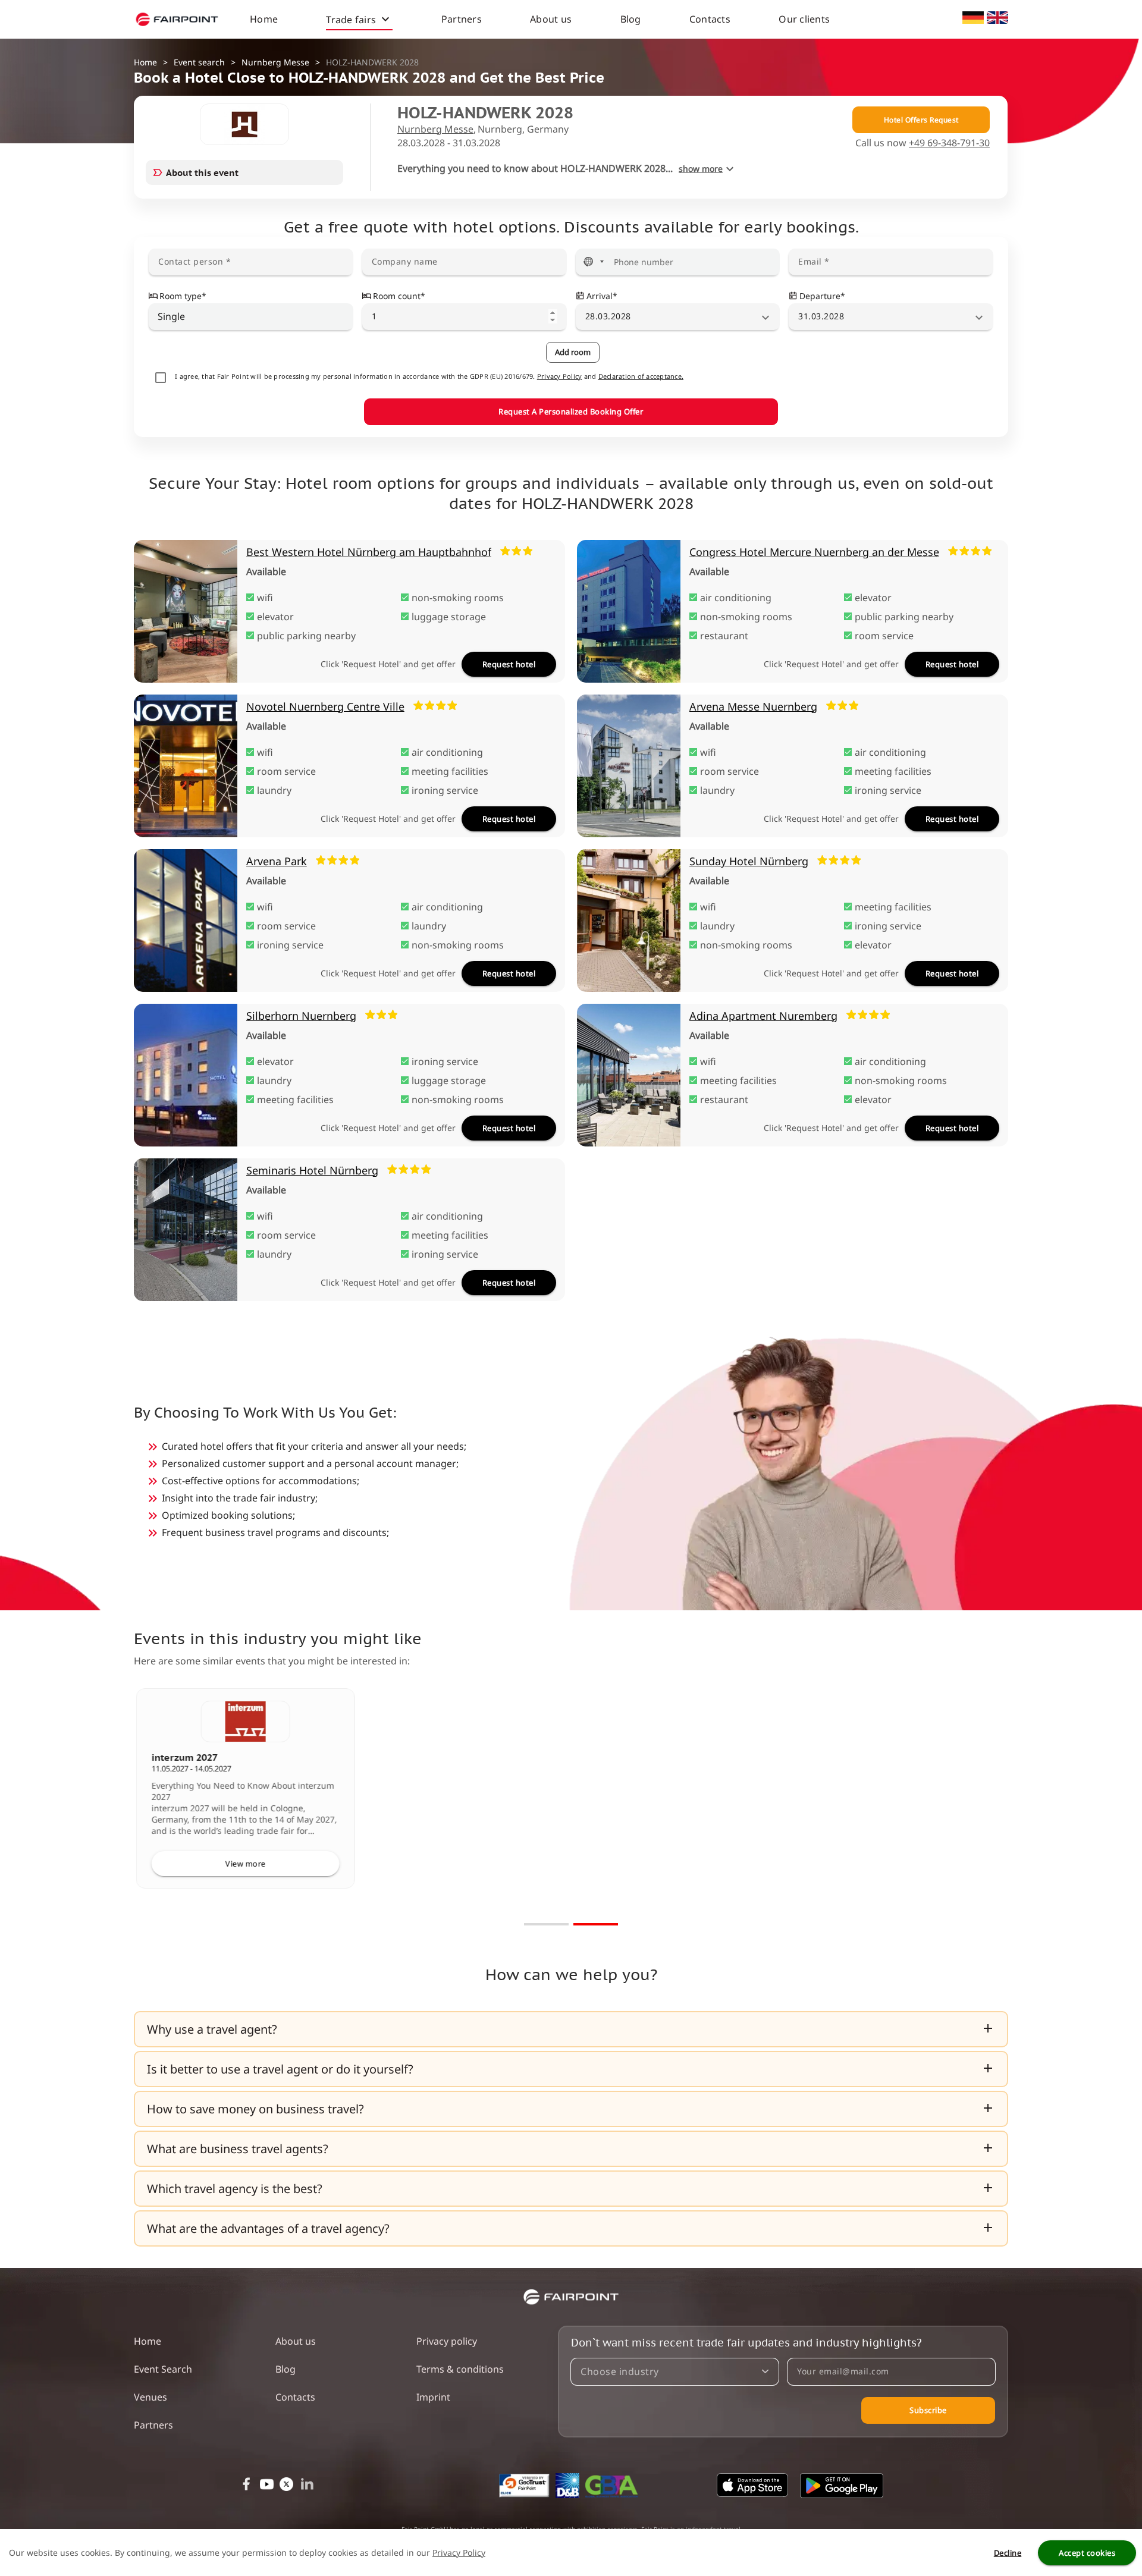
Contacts (710, 19)
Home (264, 19)
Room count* (399, 296)
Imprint (433, 2397)
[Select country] (594, 262)
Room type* (183, 296)
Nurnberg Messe (275, 62)
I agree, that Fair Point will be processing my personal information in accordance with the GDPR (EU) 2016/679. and (429, 376)
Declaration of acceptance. (641, 376)
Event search (199, 62)
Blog (631, 19)
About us (551, 19)
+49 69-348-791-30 (949, 143)
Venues (150, 2397)
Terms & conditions (460, 2369)
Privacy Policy (560, 376)
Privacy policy (447, 2341)
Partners (462, 19)
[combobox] (251, 316)
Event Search (163, 2369)
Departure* (822, 296)
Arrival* (602, 296)
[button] (571, 2029)
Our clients (804, 19)
